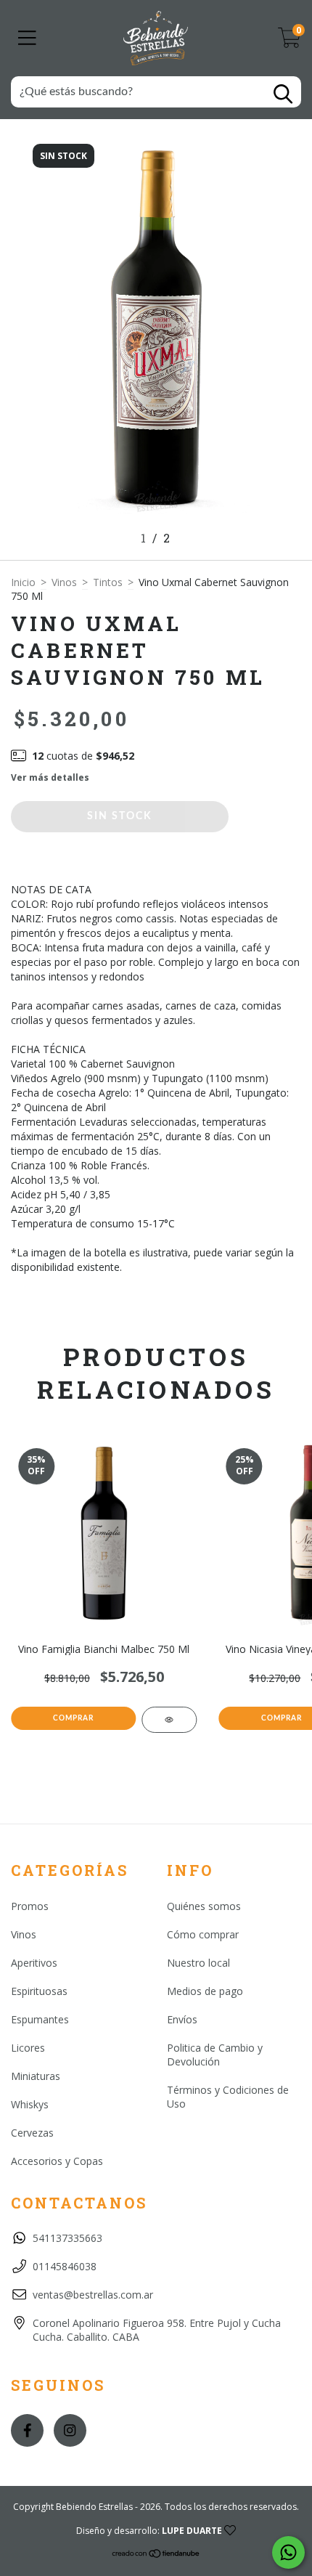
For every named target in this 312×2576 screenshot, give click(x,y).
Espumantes (40, 2019)
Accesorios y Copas (57, 2161)
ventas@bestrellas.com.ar (93, 2295)
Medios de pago (205, 1991)
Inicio (23, 582)
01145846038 (65, 2266)
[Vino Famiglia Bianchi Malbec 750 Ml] (169, 1720)
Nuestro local (198, 1963)
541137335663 (67, 2238)
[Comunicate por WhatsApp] (288, 2552)
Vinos (64, 582)
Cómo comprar (203, 1934)
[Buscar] (283, 94)
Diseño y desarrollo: (149, 2531)
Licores (28, 2048)
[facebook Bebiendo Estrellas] (27, 2430)
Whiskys (30, 2104)
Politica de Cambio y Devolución (215, 2055)
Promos (30, 1906)
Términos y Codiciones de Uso (228, 2097)
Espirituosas (39, 1991)
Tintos (108, 582)
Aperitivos (34, 1963)
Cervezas (32, 2133)
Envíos (182, 2019)
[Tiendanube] (156, 2555)
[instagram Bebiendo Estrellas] (70, 2430)
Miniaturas (36, 2076)
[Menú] (27, 38)
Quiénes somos (204, 1906)
